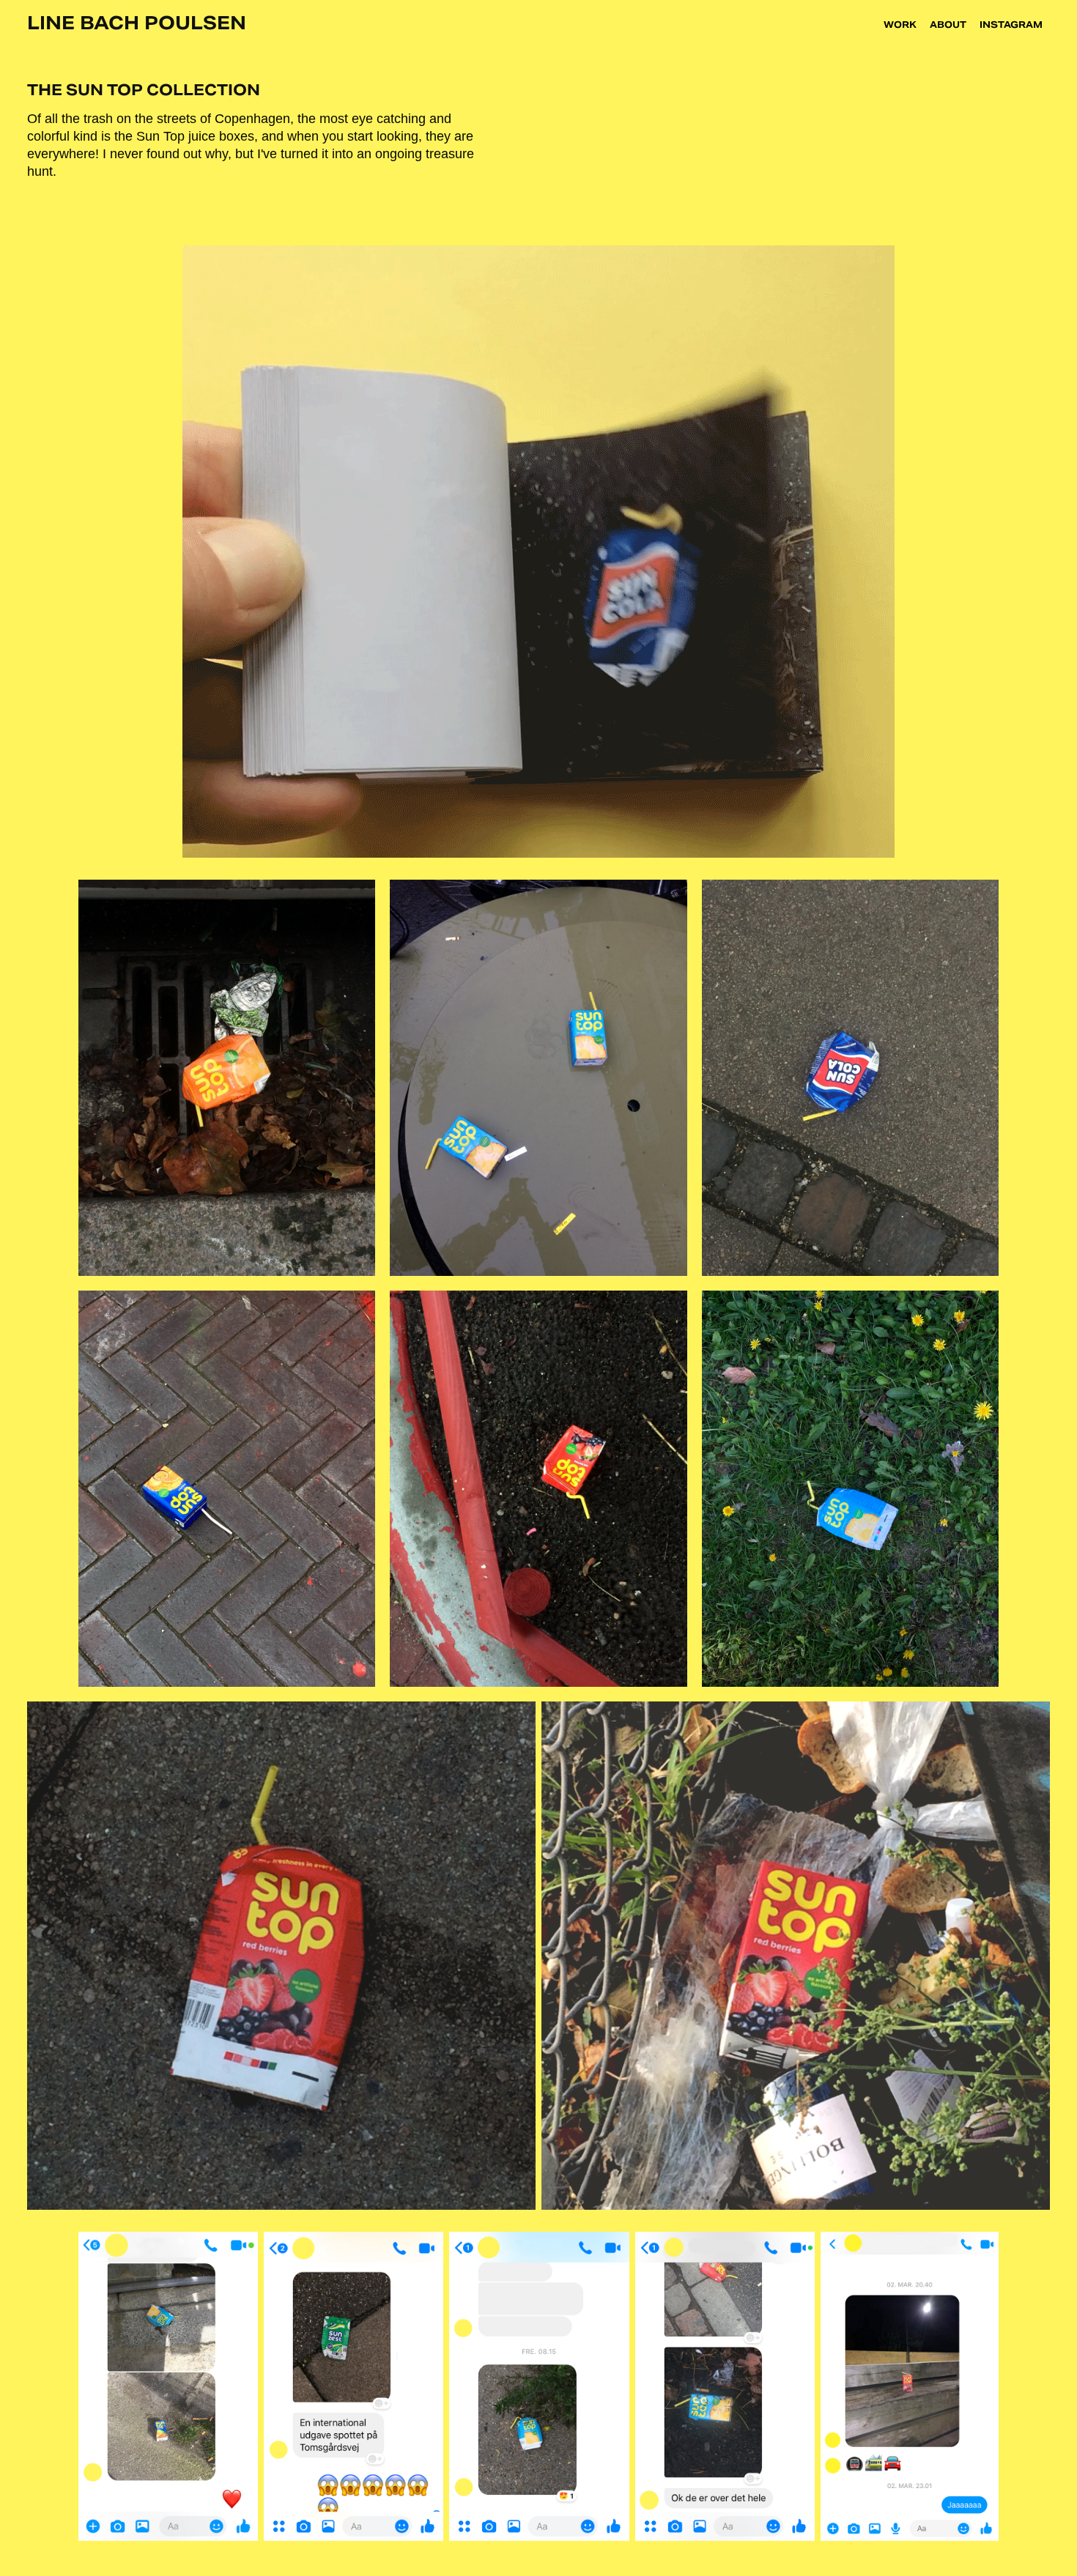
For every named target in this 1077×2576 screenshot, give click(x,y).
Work (900, 25)
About (948, 25)
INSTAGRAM (1011, 25)
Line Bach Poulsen (137, 23)
